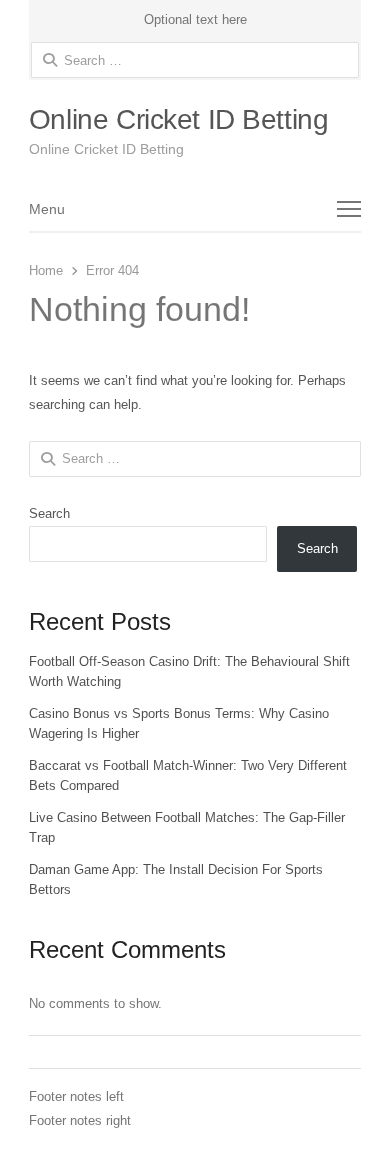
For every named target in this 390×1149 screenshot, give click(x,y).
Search (49, 513)
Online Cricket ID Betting (179, 119)
